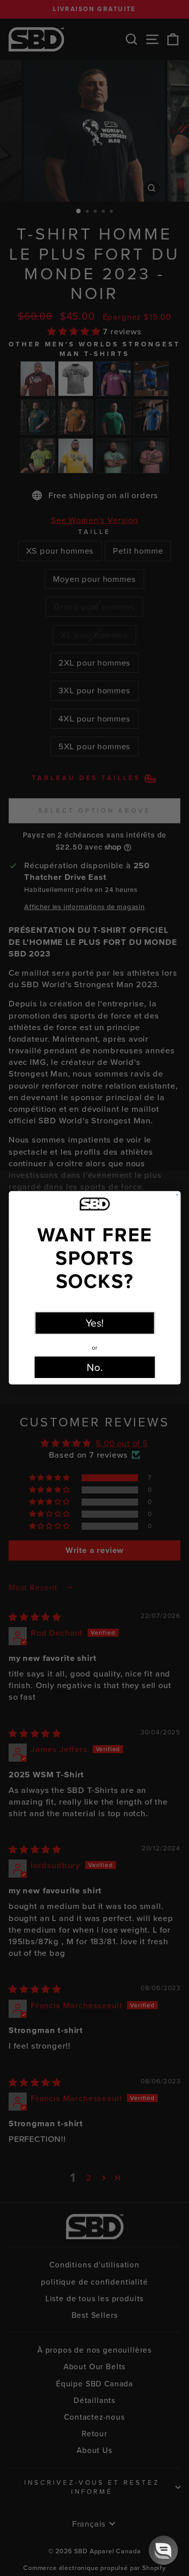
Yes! (94, 1323)
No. (95, 1368)
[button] (163, 2550)
